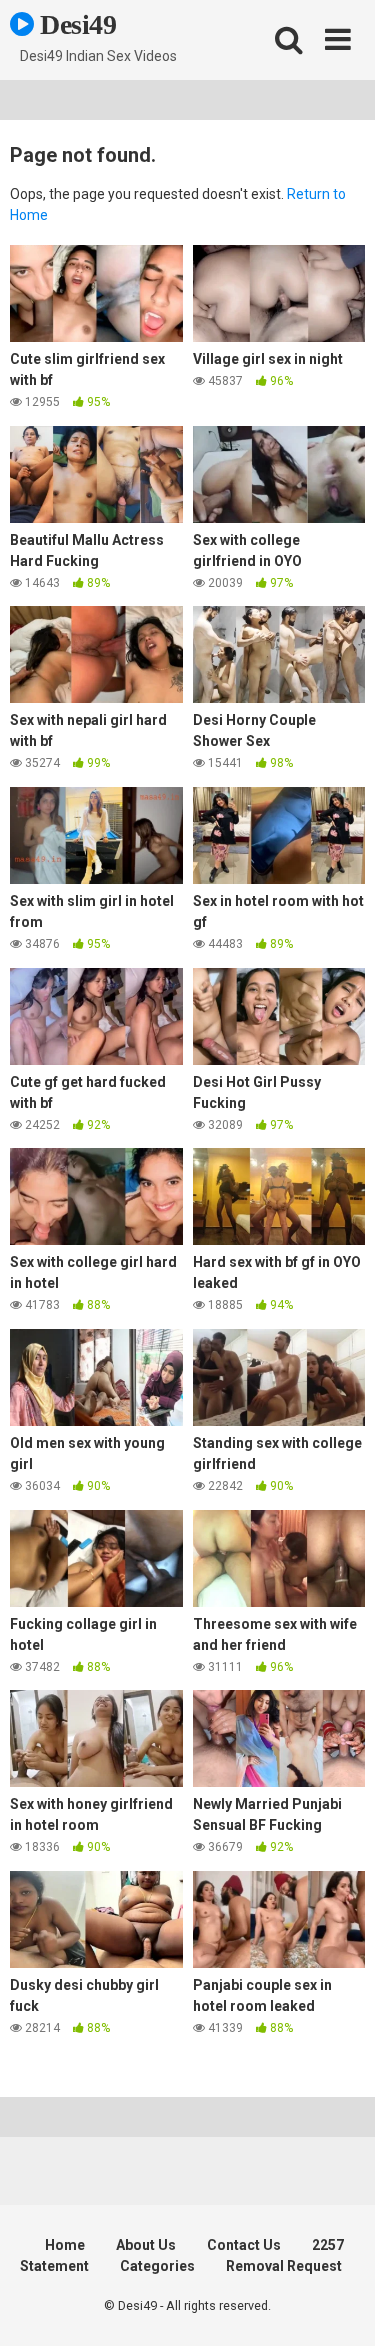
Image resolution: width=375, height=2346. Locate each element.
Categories (157, 2266)
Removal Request (284, 2266)
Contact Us (244, 2245)
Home (65, 2245)
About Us (146, 2245)
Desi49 (75, 24)
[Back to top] (338, 2305)
